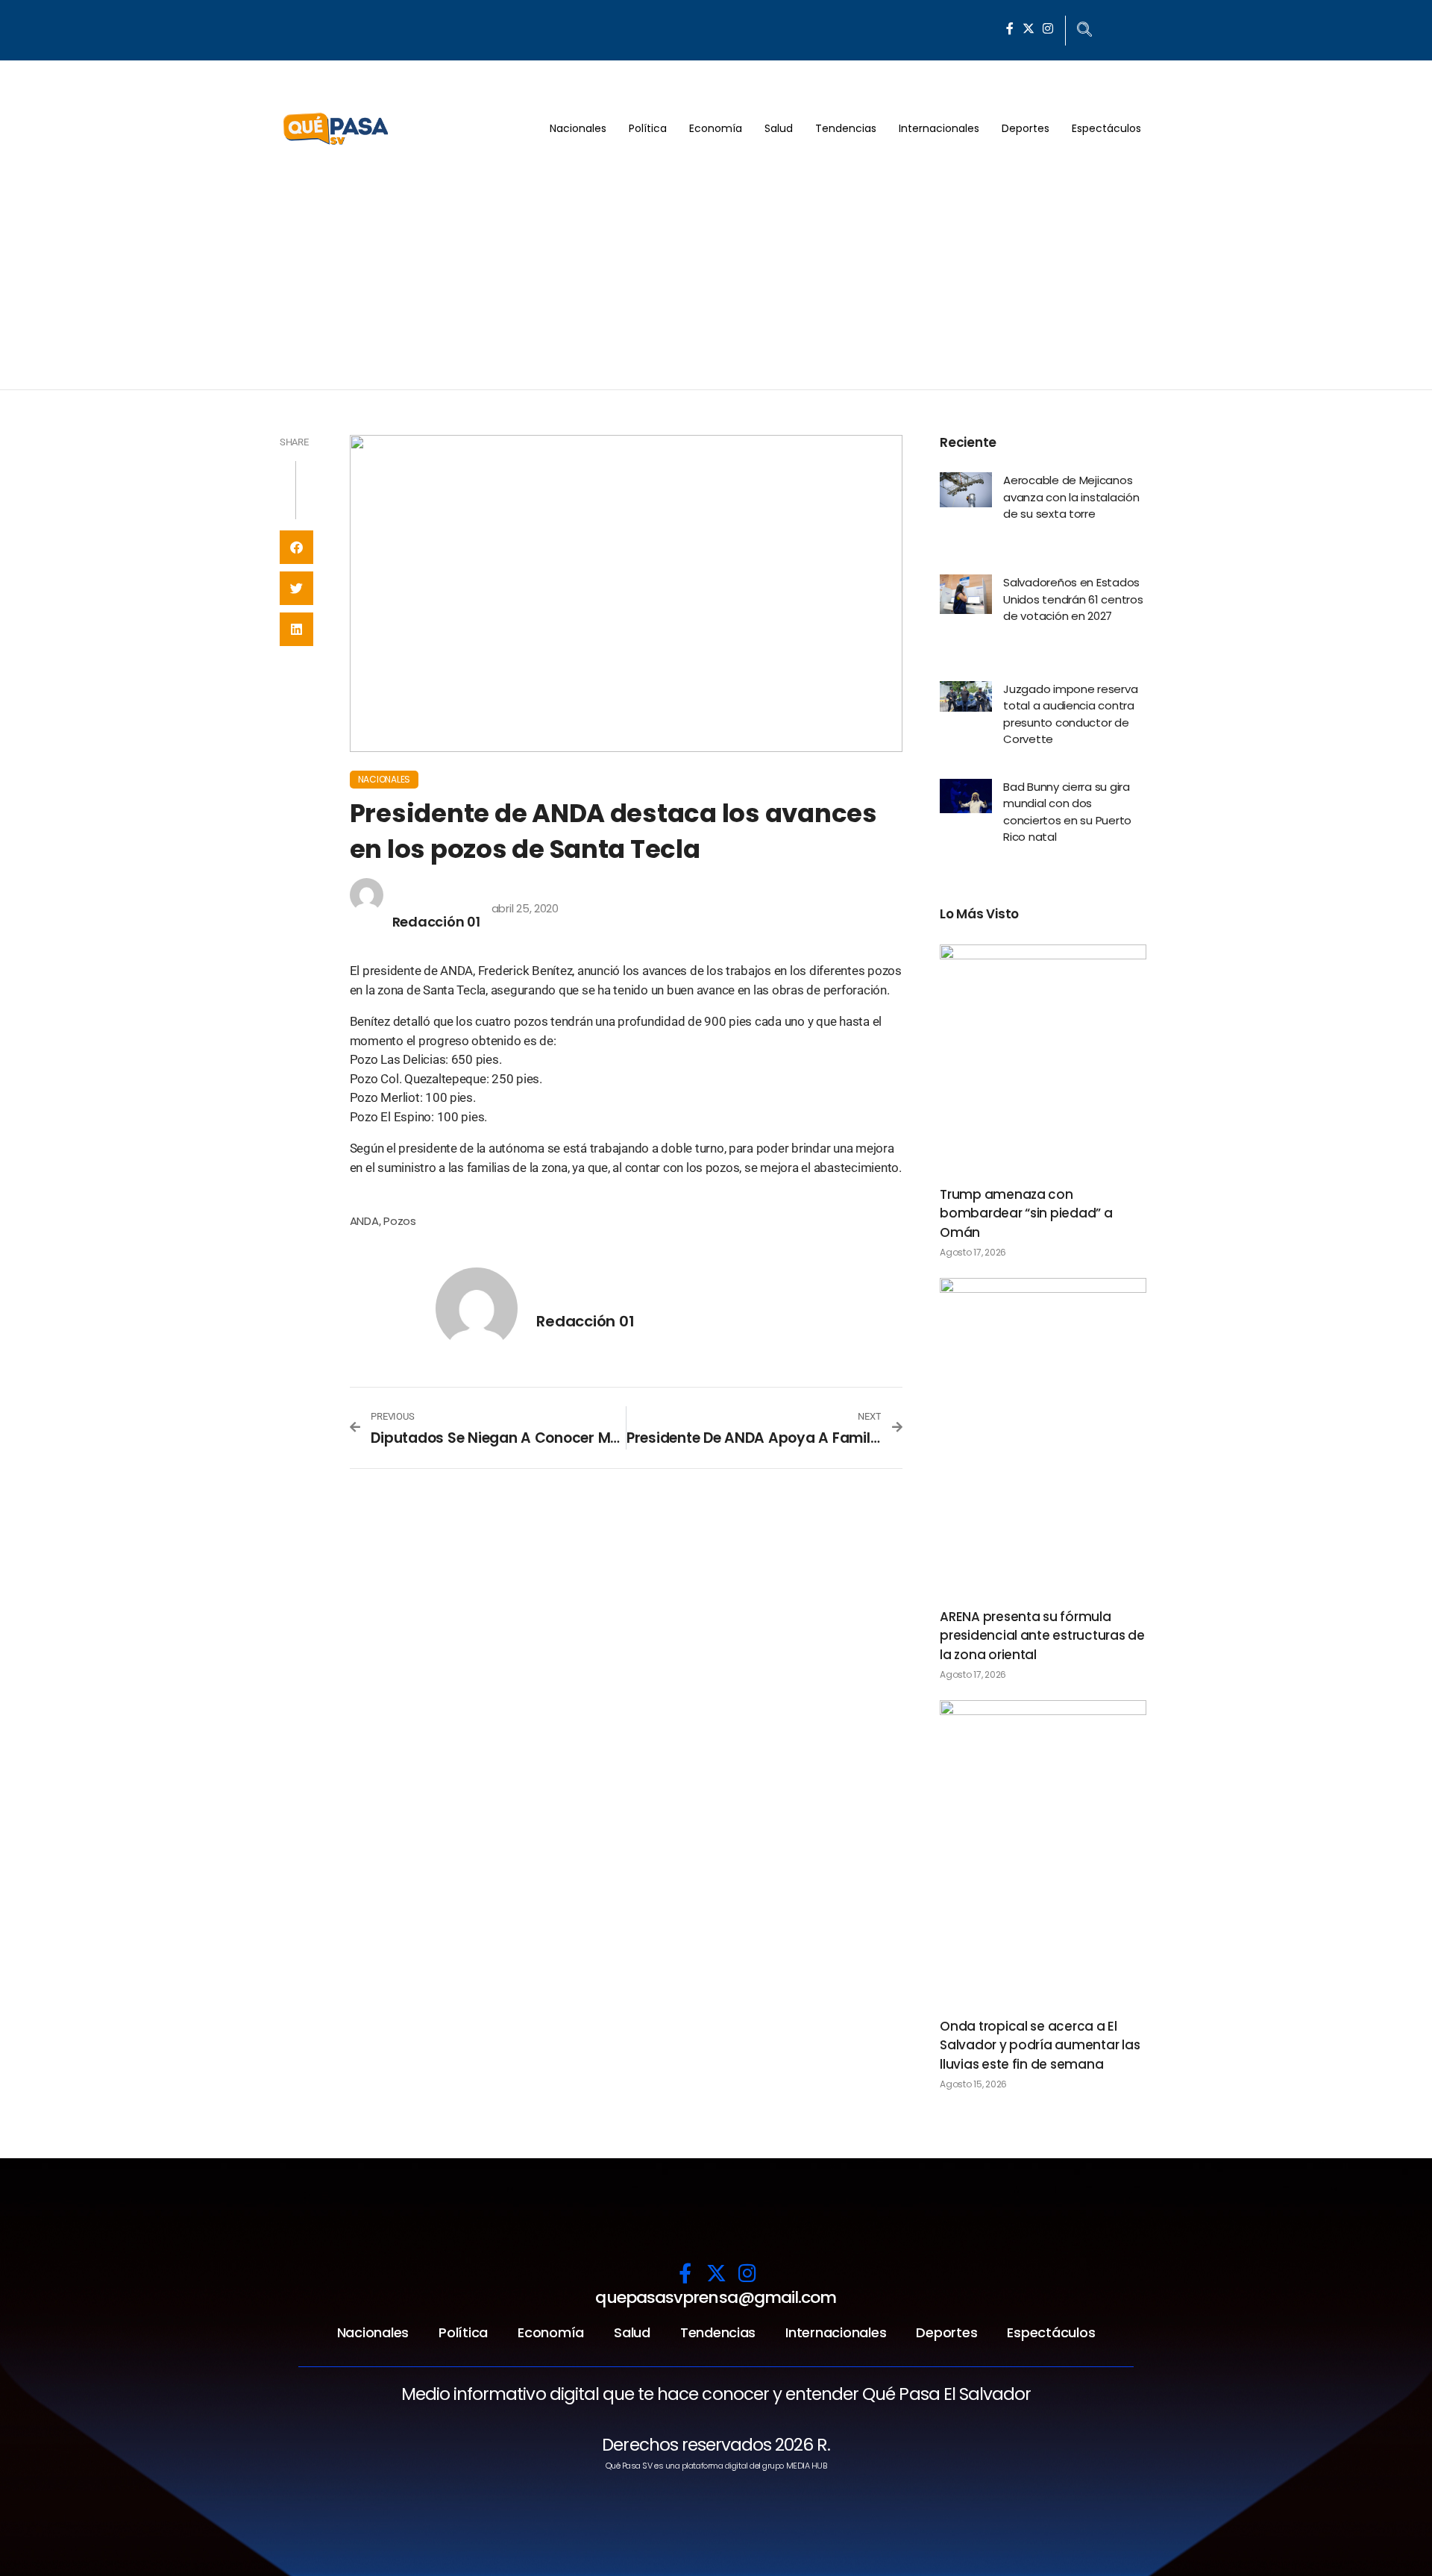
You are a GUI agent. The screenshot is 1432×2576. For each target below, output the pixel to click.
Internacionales (939, 128)
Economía (716, 128)
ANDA (364, 1221)
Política (648, 128)
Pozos (400, 1221)
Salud (779, 128)
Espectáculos (1106, 128)
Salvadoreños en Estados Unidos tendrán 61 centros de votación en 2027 (1073, 599)
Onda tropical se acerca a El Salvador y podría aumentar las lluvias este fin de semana (1040, 2045)
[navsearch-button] (1084, 31)
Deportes (1026, 128)
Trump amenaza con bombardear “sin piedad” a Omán (1026, 1213)
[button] (296, 547)
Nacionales (578, 128)
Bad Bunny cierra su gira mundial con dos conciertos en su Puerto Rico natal (1067, 812)
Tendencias (846, 128)
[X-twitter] (1029, 28)
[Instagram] (1048, 28)
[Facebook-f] (1010, 28)
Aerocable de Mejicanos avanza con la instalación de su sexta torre (1071, 497)
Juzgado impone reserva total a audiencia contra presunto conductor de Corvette (1070, 714)
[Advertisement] (716, 278)
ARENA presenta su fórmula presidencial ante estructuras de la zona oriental (1042, 1636)
